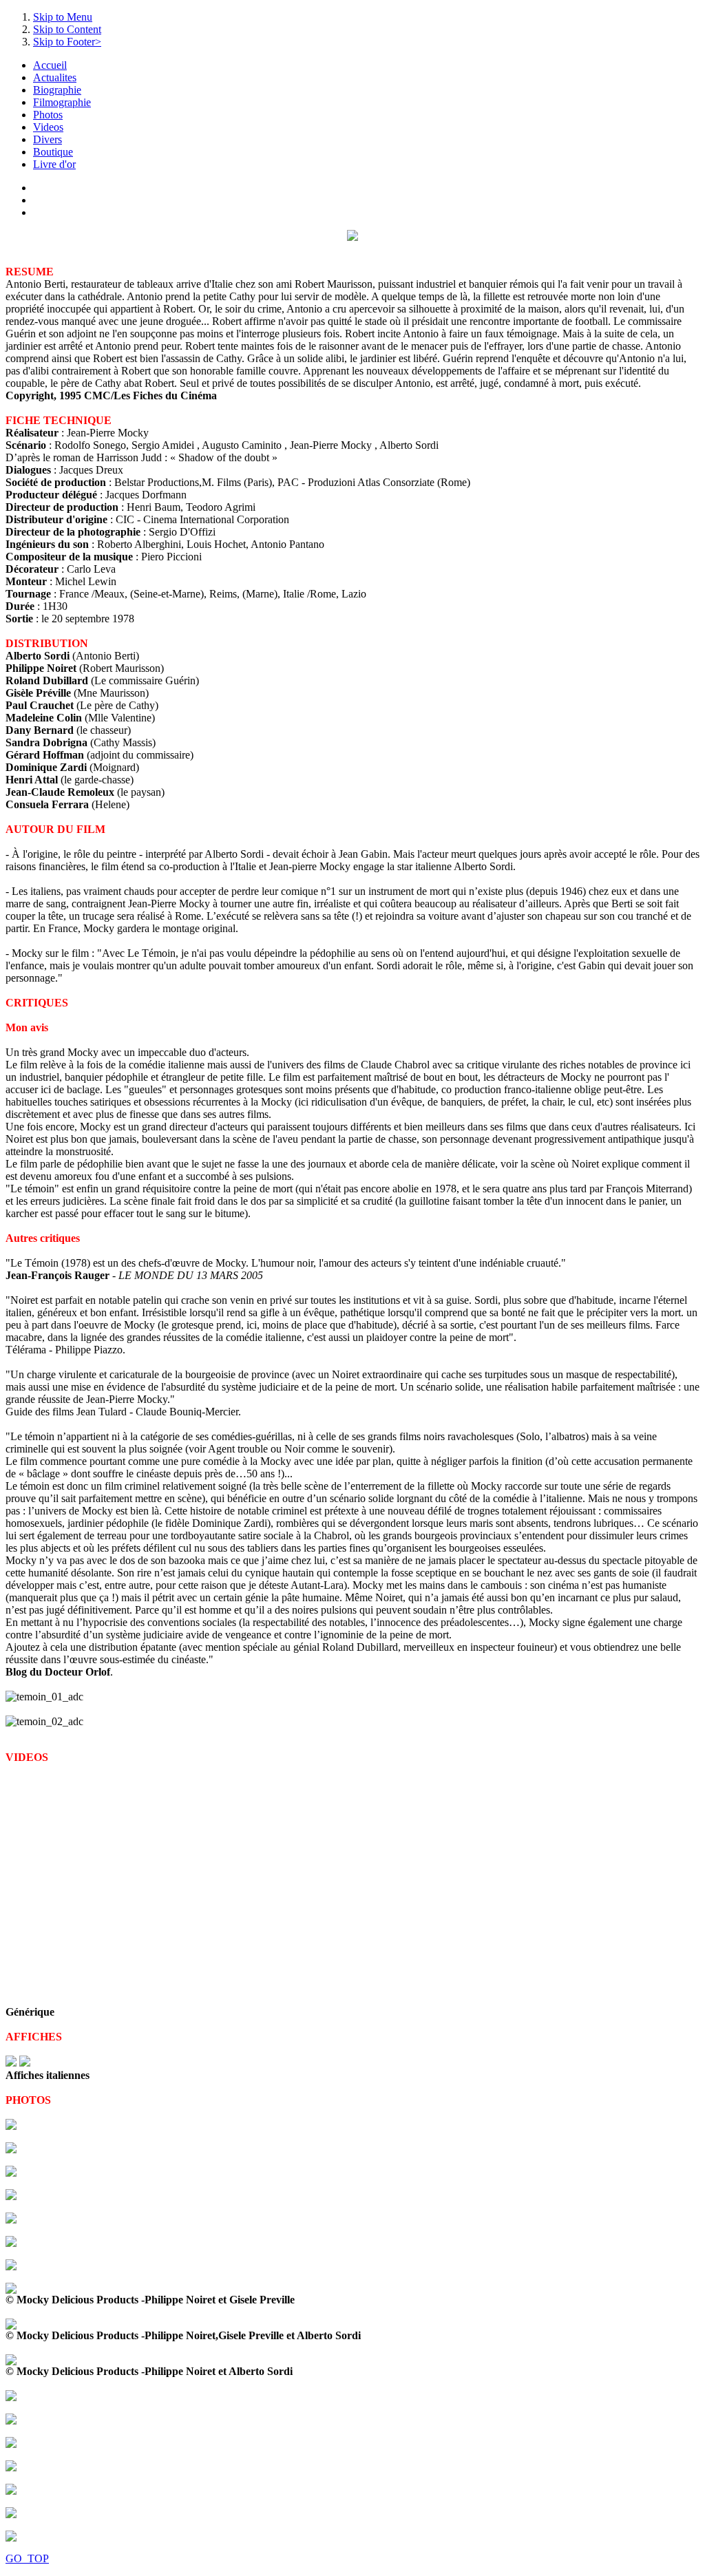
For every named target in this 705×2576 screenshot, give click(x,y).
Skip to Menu (63, 17)
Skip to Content (67, 29)
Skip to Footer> (67, 42)
